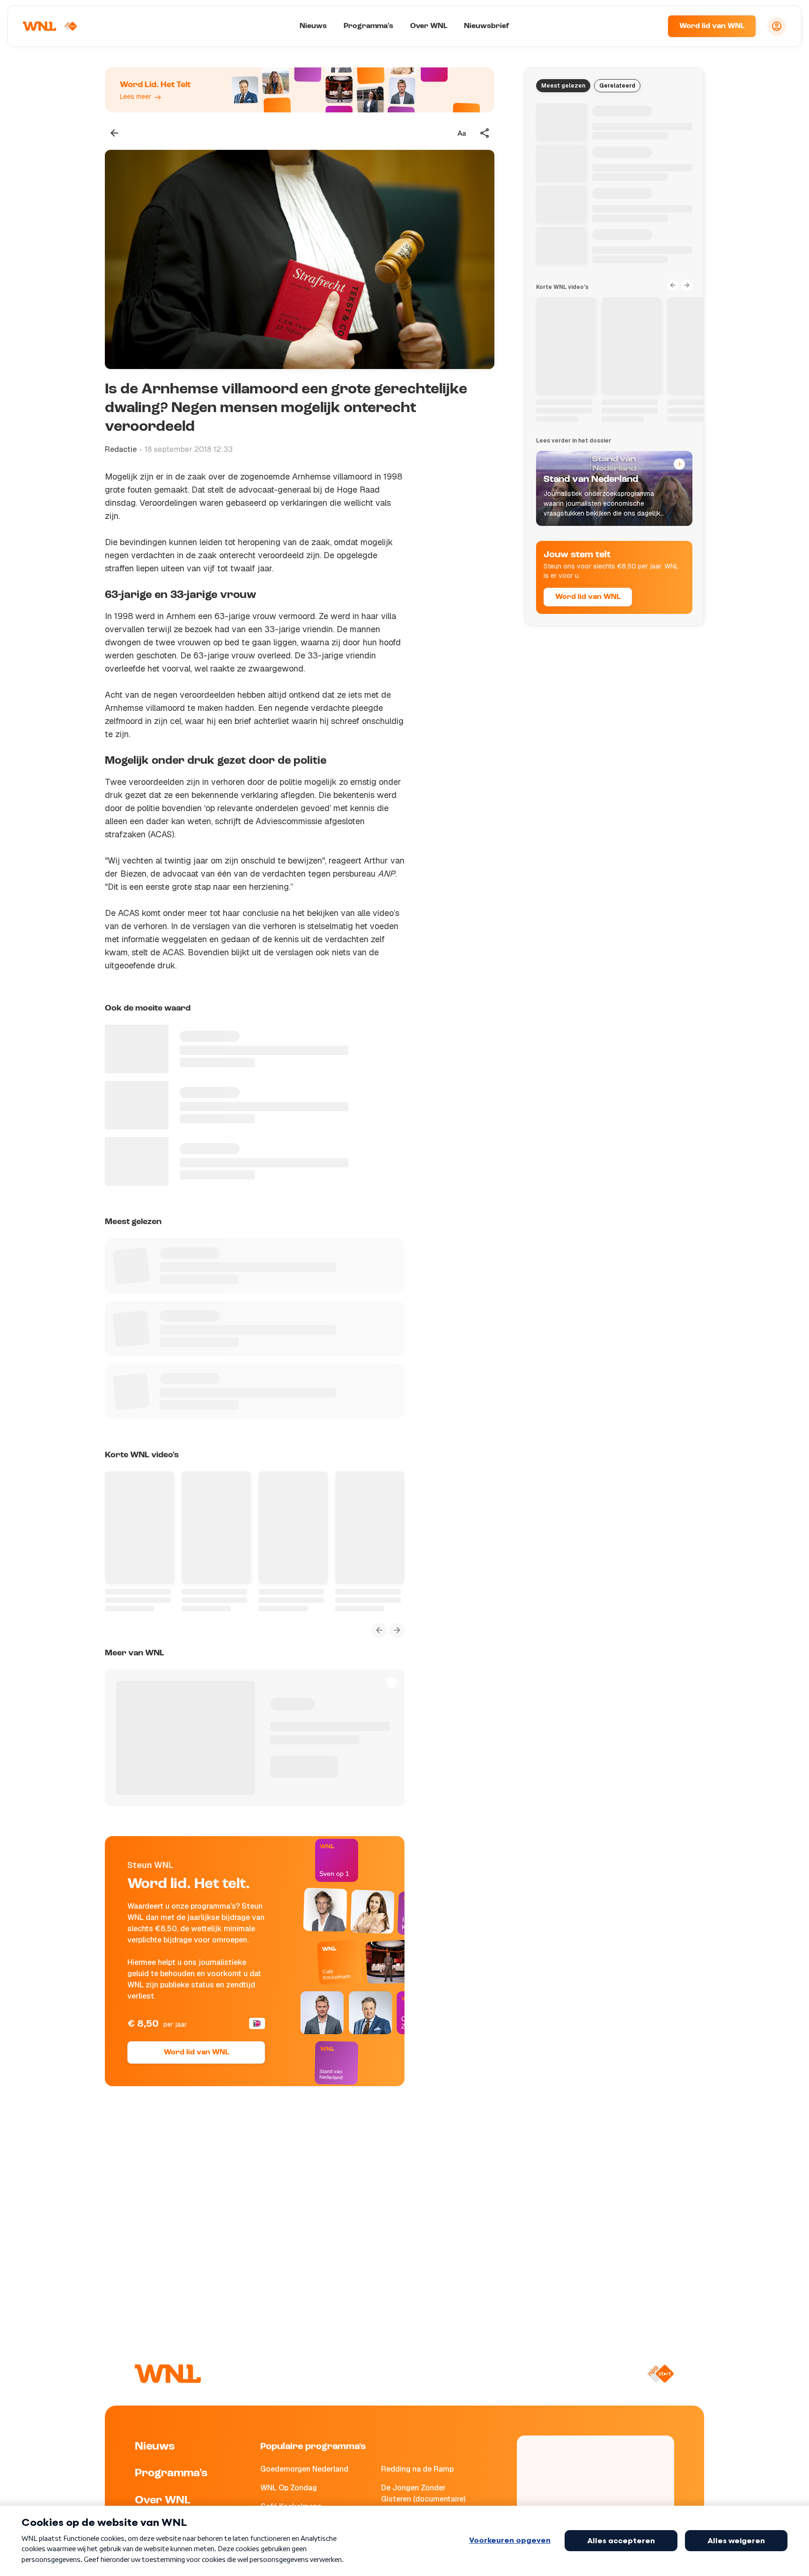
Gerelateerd (617, 86)
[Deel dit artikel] (485, 133)
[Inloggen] (777, 26)
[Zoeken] (649, 26)
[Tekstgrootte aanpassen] (462, 133)
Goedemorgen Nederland (304, 2469)
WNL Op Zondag (289, 2488)
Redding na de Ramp (417, 2469)
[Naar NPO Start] (660, 2374)
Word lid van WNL (712, 26)
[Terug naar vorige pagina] (114, 133)
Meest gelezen (563, 86)
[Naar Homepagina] (50, 26)
